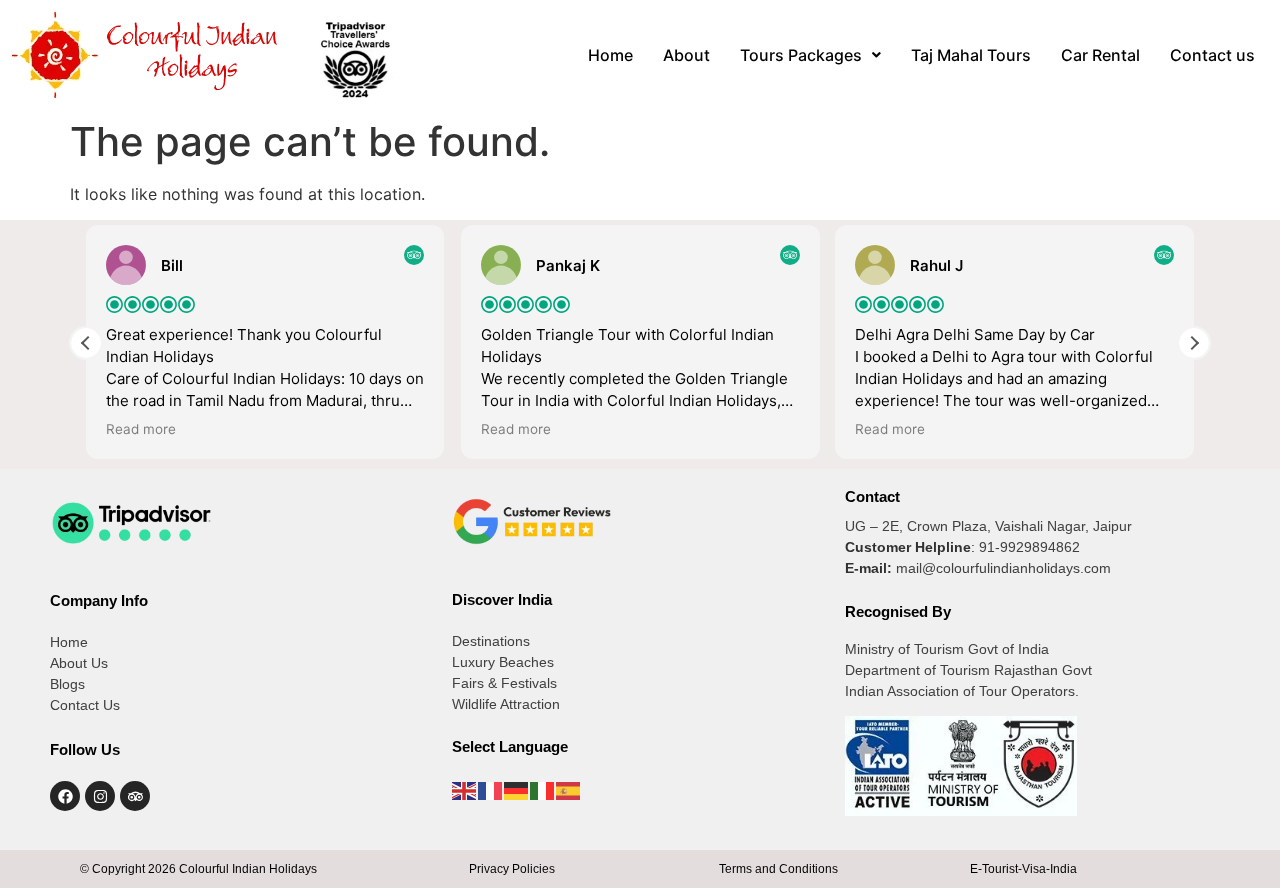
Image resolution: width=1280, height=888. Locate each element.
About (686, 55)
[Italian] (543, 790)
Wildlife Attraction (506, 704)
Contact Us (85, 705)
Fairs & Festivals (504, 683)
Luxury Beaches (503, 662)
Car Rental (1100, 55)
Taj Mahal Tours (971, 55)
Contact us (1212, 55)
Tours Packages (801, 55)
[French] (491, 790)
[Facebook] (65, 796)
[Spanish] (569, 790)
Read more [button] (141, 429)
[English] (465, 790)
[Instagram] (100, 796)
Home (610, 55)
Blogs (67, 684)
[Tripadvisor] (135, 796)
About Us (79, 663)
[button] (810, 55)
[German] (517, 790)
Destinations (491, 641)
